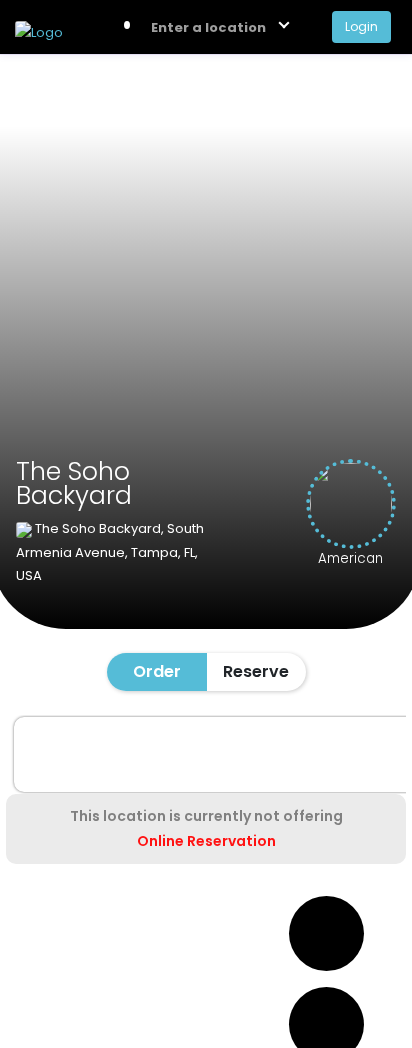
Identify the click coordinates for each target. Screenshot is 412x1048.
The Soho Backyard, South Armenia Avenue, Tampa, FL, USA (110, 552)
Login (361, 26)
